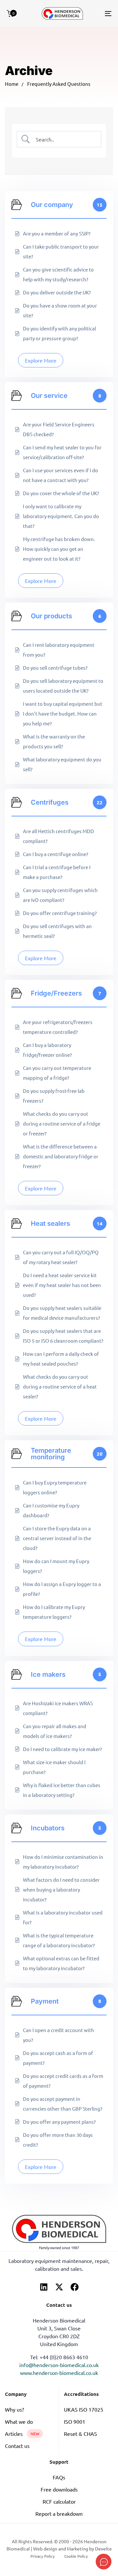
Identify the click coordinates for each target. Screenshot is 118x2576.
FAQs (59, 2477)
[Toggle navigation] (94, 13)
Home (12, 84)
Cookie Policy (76, 2556)
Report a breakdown (59, 2513)
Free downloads (59, 2489)
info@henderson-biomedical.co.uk (59, 2365)
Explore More (41, 360)
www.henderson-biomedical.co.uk (59, 2373)
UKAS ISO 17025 (84, 2409)
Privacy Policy (43, 2556)
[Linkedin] (44, 2287)
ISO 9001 (75, 2421)
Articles (22, 2434)
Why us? (14, 2409)
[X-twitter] (59, 2287)
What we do (19, 2421)
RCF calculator (59, 2501)
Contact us (17, 2446)
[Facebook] (75, 2287)
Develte (103, 2548)
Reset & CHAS (80, 2434)
